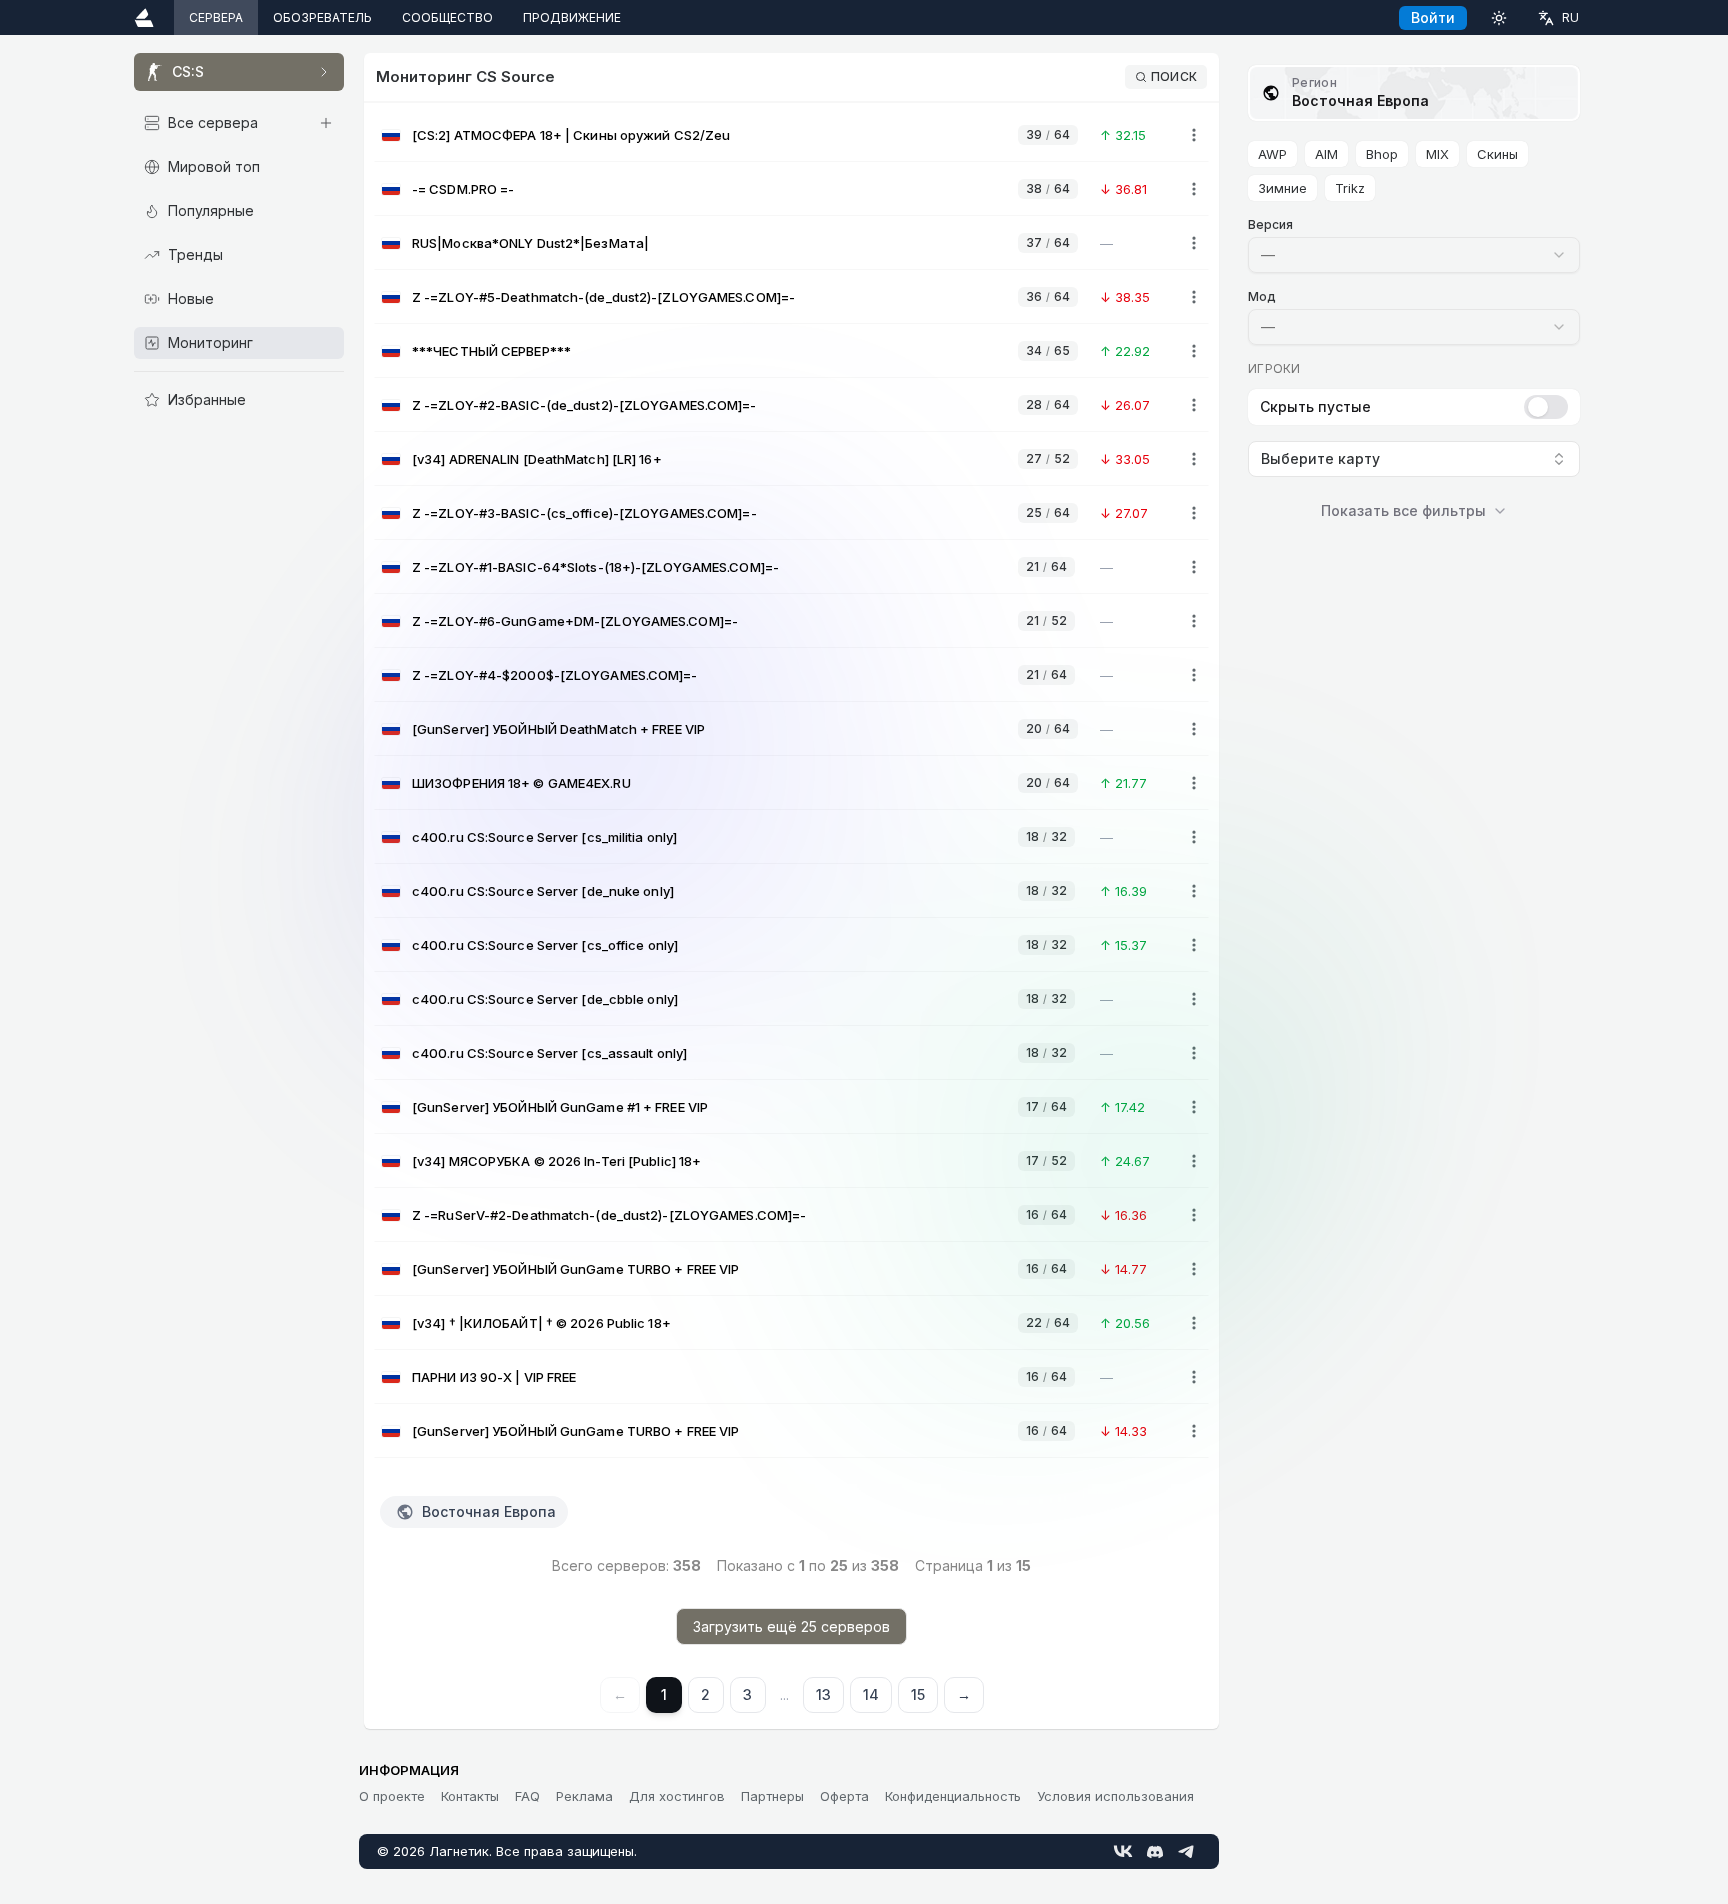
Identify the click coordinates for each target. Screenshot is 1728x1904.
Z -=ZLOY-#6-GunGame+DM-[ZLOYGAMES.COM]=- (575, 621)
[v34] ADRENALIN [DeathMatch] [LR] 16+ (537, 459)
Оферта (844, 1796)
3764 (1048, 242)
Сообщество (447, 17)
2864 (1048, 404)
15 (918, 1694)
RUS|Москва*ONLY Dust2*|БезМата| (530, 243)
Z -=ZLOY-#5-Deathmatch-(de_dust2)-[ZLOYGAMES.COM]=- (603, 297)
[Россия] (391, 135)
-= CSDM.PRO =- (463, 189)
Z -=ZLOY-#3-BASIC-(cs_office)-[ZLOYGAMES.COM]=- (584, 513)
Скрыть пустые (1315, 406)
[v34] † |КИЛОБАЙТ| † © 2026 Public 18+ (541, 1323)
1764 (1046, 1106)
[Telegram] (1187, 1851)
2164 (1046, 566)
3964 (1048, 134)
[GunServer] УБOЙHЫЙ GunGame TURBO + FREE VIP (575, 1269)
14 (871, 1694)
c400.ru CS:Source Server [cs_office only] (545, 945)
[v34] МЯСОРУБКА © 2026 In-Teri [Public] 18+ (556, 1161)
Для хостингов (677, 1796)
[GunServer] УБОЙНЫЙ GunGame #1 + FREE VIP (560, 1107)
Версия (1270, 224)
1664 (1046, 1214)
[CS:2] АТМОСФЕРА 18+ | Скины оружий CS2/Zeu (571, 135)
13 (823, 1694)
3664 (1048, 296)
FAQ (527, 1796)
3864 (1048, 188)
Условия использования (1115, 1796)
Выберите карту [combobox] (1320, 458)
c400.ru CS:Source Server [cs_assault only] (549, 1053)
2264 (1048, 1322)
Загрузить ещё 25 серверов (791, 1626)
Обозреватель (322, 17)
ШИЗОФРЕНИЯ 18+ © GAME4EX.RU (521, 783)
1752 (1046, 1160)
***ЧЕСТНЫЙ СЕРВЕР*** (491, 351)
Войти (1433, 17)
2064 (1048, 728)
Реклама (584, 1796)
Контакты (470, 1796)
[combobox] (1414, 255)
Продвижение (572, 17)
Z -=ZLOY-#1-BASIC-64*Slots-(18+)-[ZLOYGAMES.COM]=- (595, 567)
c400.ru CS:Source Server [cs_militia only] (544, 837)
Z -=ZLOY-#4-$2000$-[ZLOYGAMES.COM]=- (555, 675)
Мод (1262, 296)
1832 (1046, 836)
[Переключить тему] (1499, 17)
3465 (1048, 350)
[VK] (1123, 1851)
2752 (1048, 458)
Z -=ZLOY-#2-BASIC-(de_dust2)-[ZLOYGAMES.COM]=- (584, 405)
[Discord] (1155, 1851)
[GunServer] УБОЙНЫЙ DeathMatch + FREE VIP (558, 729)
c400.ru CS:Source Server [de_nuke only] (543, 891)
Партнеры (772, 1796)
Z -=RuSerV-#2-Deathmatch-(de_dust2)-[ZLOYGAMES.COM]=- (609, 1215)
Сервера (216, 17)
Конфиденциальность (953, 1796)
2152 (1046, 620)
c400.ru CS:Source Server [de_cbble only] (545, 999)
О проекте (392, 1796)
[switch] (1546, 407)
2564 (1048, 512)
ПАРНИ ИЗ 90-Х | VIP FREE (494, 1377)
